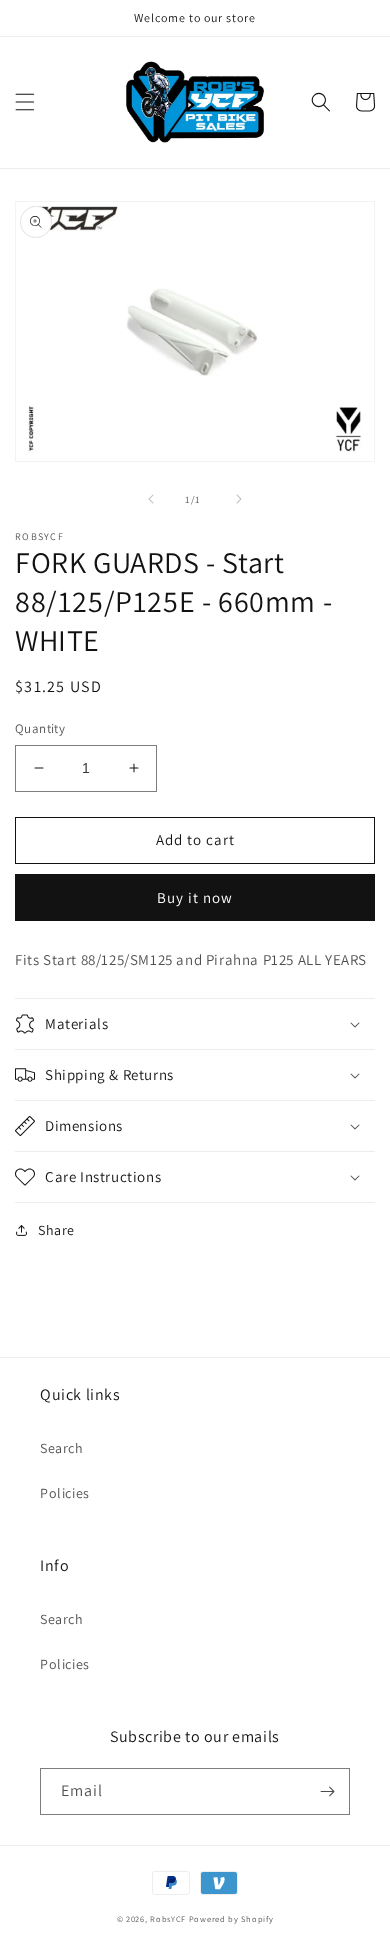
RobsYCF (168, 1918)
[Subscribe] (327, 1791)
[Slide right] (239, 499)
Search (62, 1448)
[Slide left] (151, 499)
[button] (25, 102)
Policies (65, 1493)
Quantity (40, 728)
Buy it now (195, 897)
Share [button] (56, 1230)
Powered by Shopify (231, 1918)
